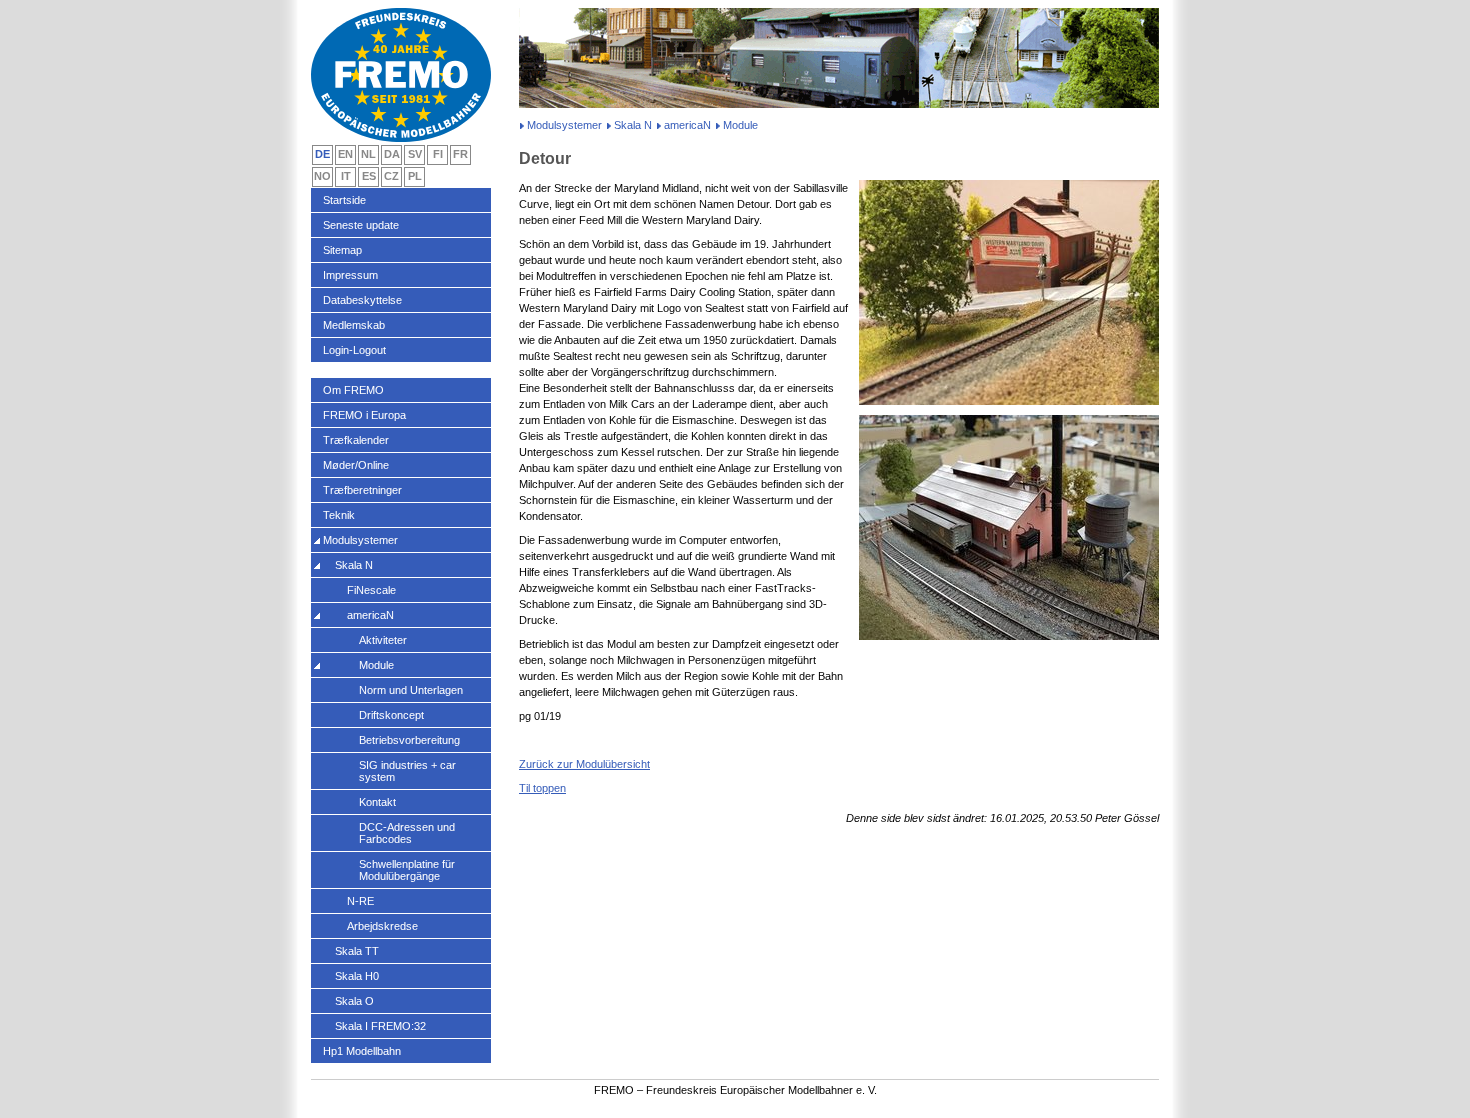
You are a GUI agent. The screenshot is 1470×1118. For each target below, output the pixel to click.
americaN (687, 125)
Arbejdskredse (382, 926)
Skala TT (357, 951)
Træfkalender (356, 440)
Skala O (354, 1001)
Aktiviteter (383, 640)
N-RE (360, 901)
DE (322, 154)
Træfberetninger (362, 490)
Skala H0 (357, 976)
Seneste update (361, 225)
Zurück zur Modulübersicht (584, 764)
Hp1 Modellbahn (362, 1051)
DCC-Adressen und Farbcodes (407, 833)
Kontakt (377, 802)
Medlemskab (354, 325)
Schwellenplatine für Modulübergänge (407, 870)
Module (376, 665)
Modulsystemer (564, 125)
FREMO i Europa (364, 415)
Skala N (633, 125)
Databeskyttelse (362, 300)
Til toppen (542, 788)
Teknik (339, 515)
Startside (344, 200)
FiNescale (371, 590)
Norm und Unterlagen (411, 690)
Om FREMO (353, 390)
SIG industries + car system (407, 771)
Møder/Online (356, 465)
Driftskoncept (391, 715)
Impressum (350, 275)
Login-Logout (354, 350)
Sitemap (342, 250)
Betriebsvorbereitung (409, 740)
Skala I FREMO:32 (380, 1026)
